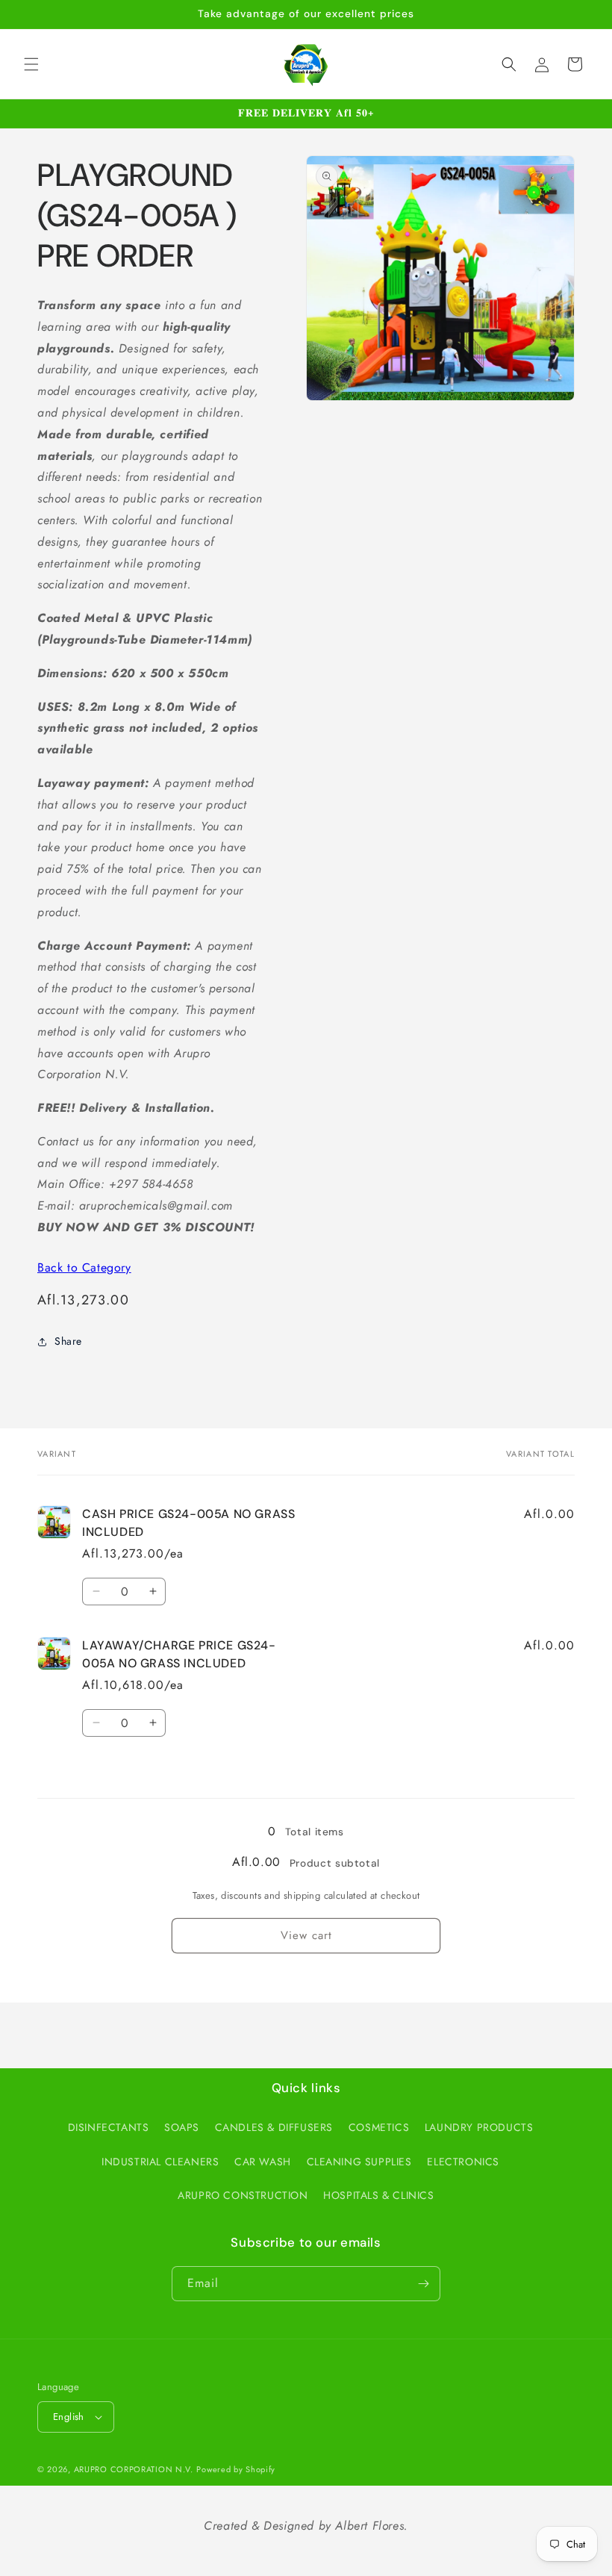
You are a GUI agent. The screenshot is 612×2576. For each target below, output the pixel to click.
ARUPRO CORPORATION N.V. (134, 2469)
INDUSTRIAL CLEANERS (160, 2162)
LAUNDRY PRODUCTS (479, 2127)
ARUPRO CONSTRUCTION (243, 2195)
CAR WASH (263, 2162)
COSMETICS (379, 2127)
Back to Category (84, 1267)
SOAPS (182, 2127)
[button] (31, 64)
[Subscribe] (423, 2284)
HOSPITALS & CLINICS (378, 2195)
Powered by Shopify (236, 2469)
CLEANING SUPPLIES (359, 2162)
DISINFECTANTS (109, 2127)
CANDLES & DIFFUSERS (274, 2127)
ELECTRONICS (463, 2162)
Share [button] (68, 1341)
